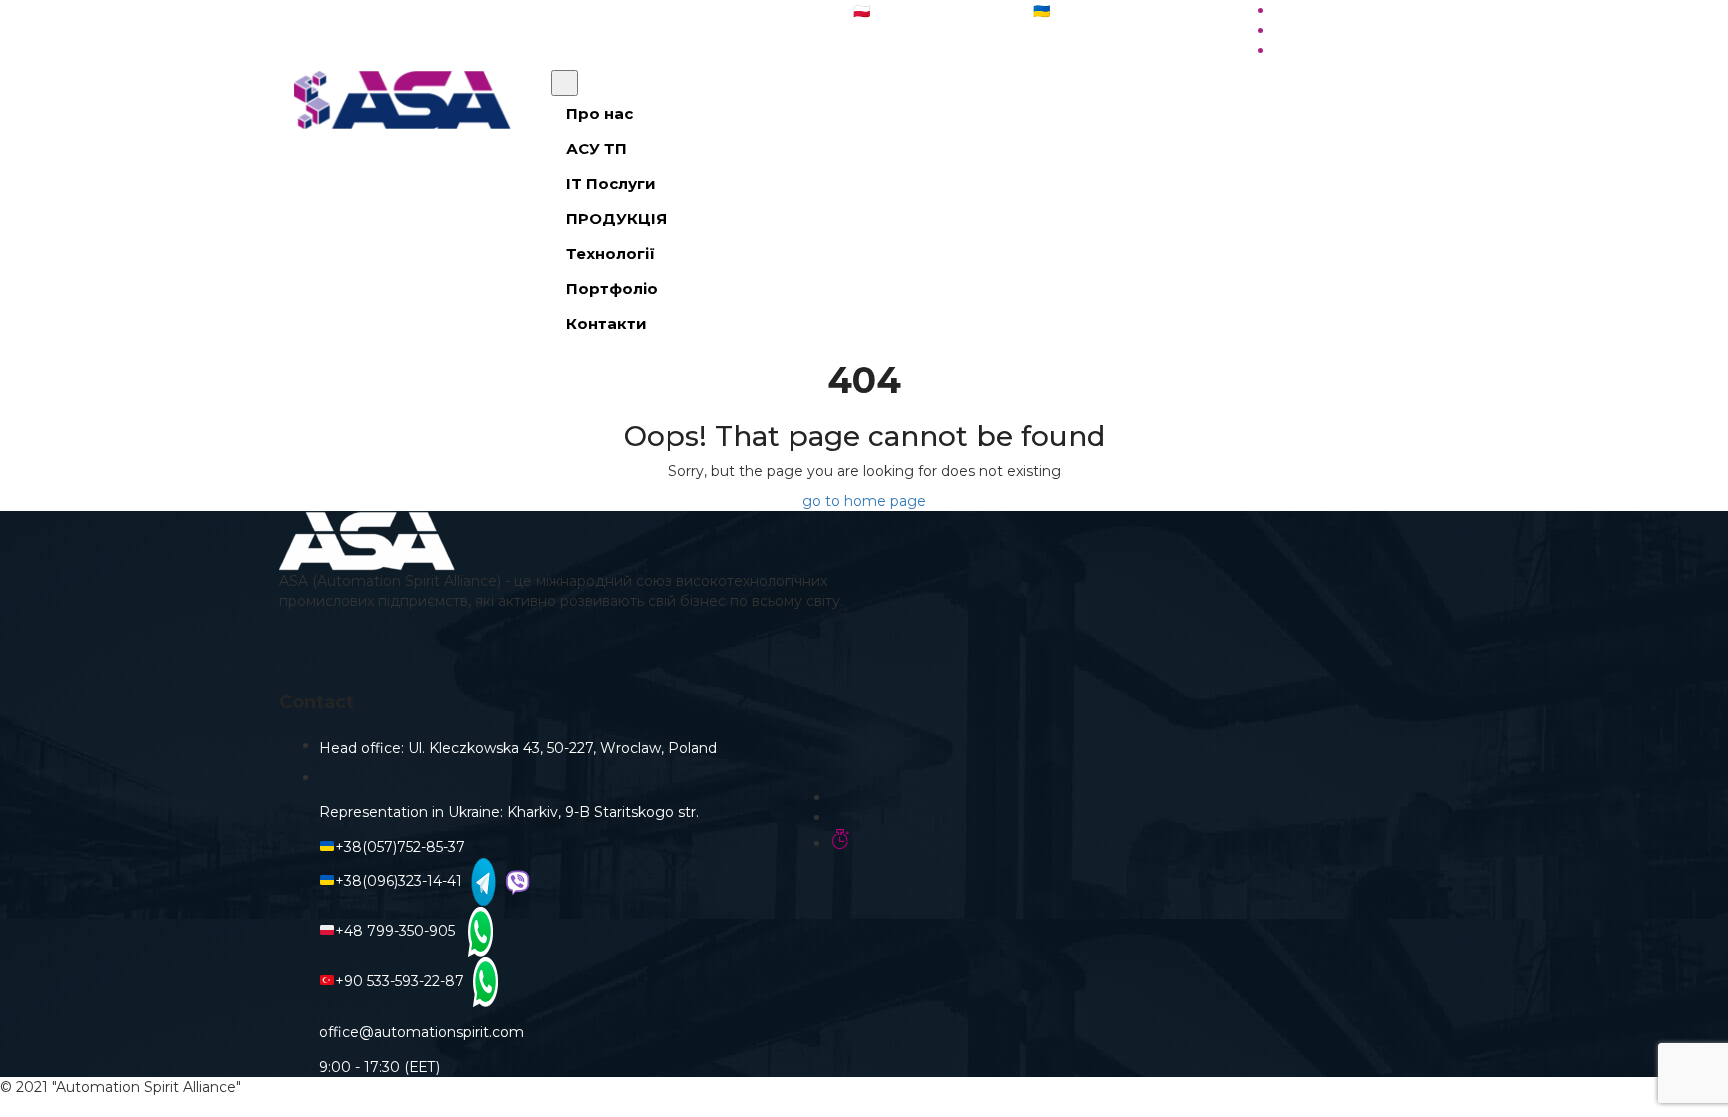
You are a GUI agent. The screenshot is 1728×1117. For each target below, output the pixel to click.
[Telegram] (481, 881)
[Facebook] (571, 652)
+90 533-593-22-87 (399, 981)
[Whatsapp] (478, 931)
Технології (610, 253)
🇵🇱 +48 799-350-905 (921, 11)
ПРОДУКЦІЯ (616, 218)
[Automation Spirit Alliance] (407, 100)
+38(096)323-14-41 (398, 881)
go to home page (864, 501)
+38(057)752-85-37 (400, 847)
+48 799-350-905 (399, 931)
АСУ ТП (596, 148)
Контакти (606, 323)
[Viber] (515, 881)
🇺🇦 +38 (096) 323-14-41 (1109, 11)
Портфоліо (612, 288)
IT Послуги (611, 183)
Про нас (599, 113)
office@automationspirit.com (696, 10)
